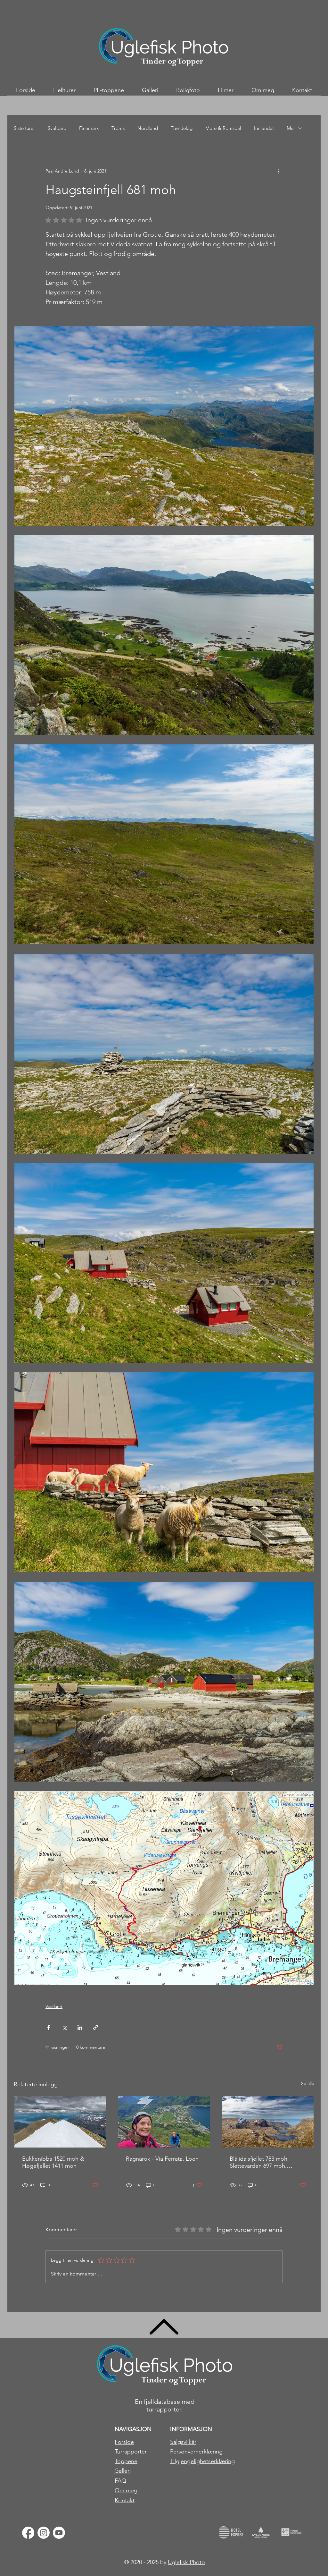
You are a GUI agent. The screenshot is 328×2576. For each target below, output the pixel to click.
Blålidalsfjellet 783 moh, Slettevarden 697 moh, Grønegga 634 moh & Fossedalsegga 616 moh (261, 2162)
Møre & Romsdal (223, 128)
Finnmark (89, 128)
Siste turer (24, 128)
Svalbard (57, 128)
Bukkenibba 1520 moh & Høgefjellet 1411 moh (53, 2162)
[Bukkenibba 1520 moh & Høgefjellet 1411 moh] (60, 2122)
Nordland (148, 128)
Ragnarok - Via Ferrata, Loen (162, 2159)
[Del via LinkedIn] (80, 2027)
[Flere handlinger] (279, 171)
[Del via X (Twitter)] (64, 2027)
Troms (118, 128)
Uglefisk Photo (186, 2562)
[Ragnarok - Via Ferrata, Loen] (164, 2122)
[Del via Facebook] (49, 2027)
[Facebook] (28, 2533)
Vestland (54, 2006)
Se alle (308, 2083)
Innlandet (264, 128)
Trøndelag (182, 128)
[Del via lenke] (96, 2027)
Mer (291, 128)
